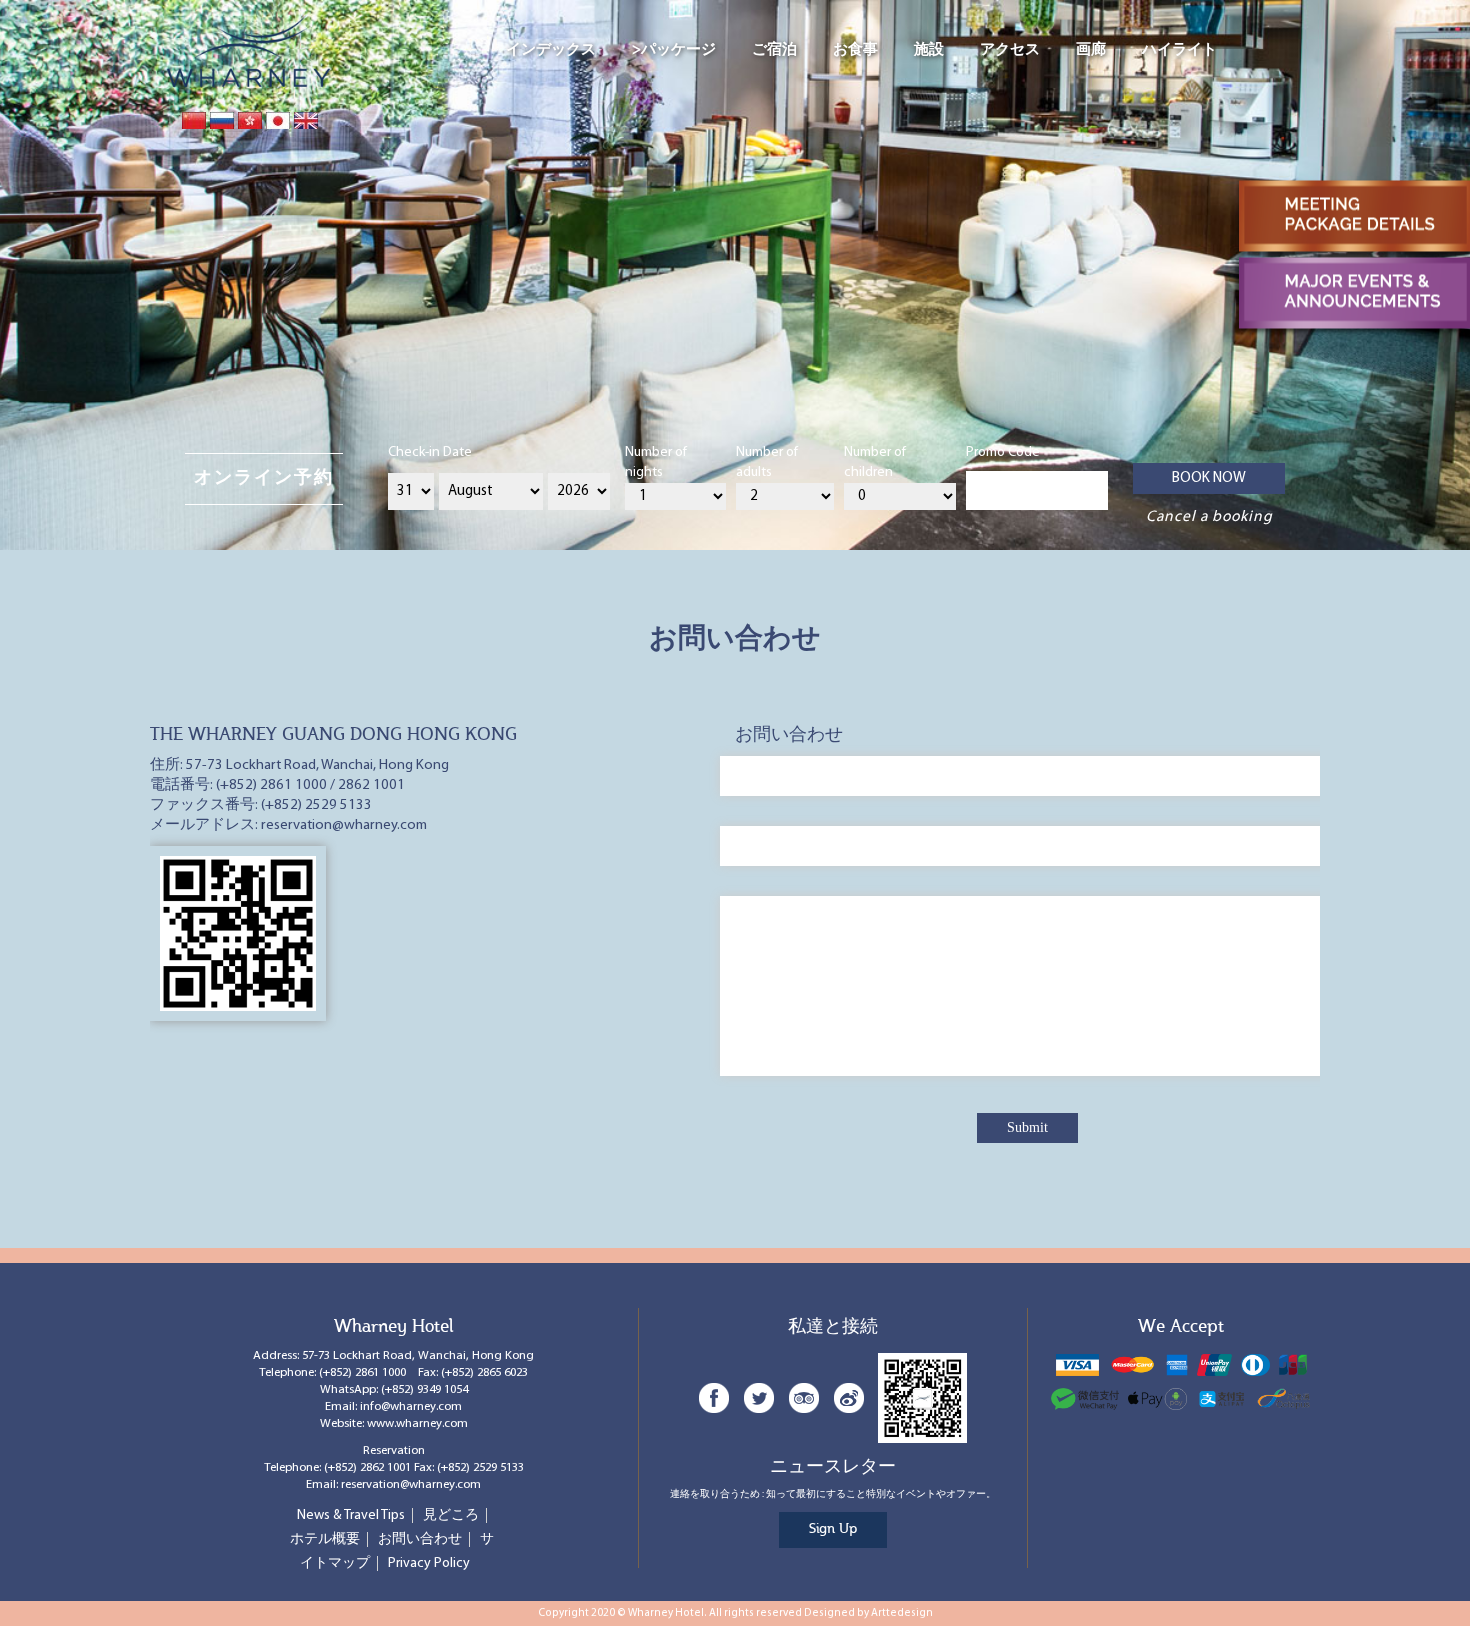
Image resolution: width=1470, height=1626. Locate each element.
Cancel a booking (1209, 517)
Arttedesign (902, 1613)
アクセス (1010, 50)
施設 (929, 50)
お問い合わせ (420, 1539)
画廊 (1091, 50)
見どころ (451, 1515)
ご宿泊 (774, 50)
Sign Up (833, 1529)
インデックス (551, 50)
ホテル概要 (325, 1539)
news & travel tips (351, 1515)
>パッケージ (674, 50)
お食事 (855, 50)
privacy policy (429, 1563)
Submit (1027, 1127)
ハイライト (1179, 50)
